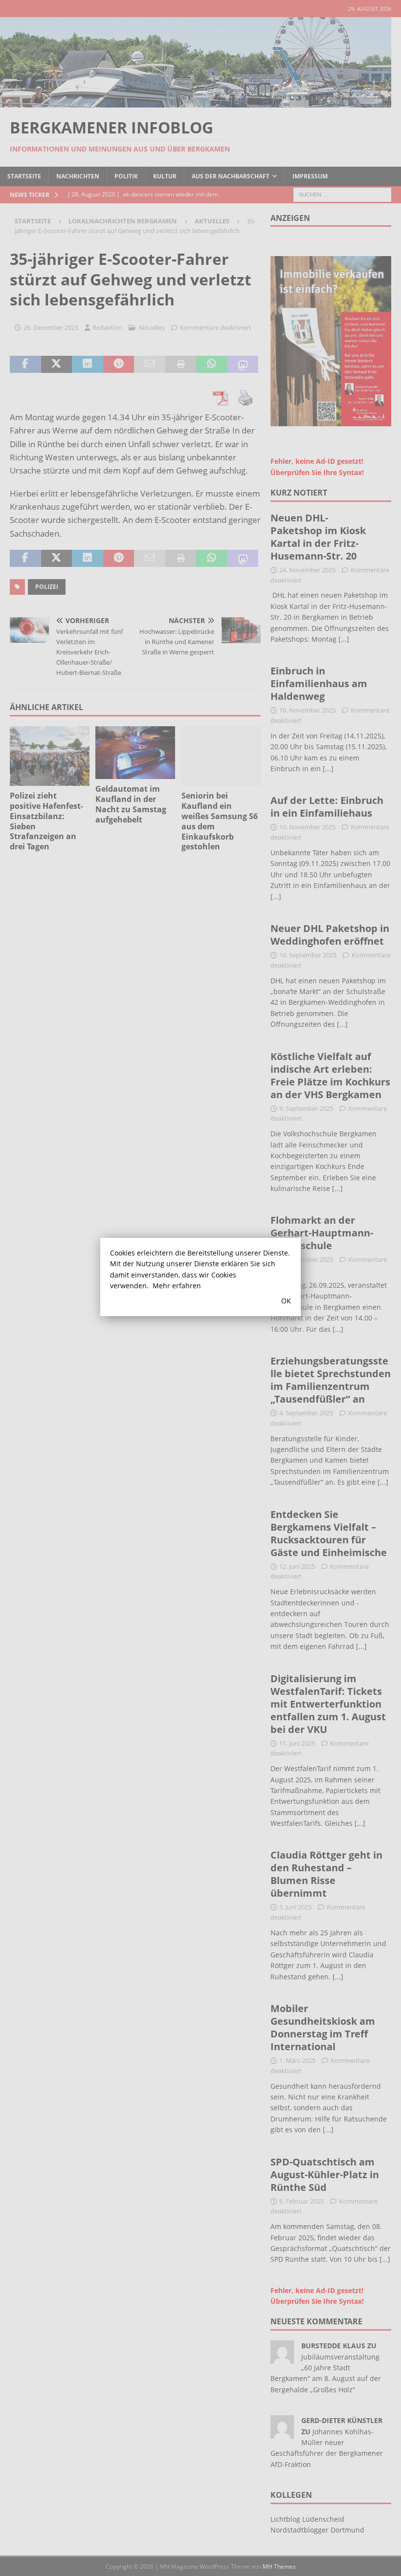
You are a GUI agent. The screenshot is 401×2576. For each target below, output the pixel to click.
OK (286, 1301)
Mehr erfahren (177, 1286)
